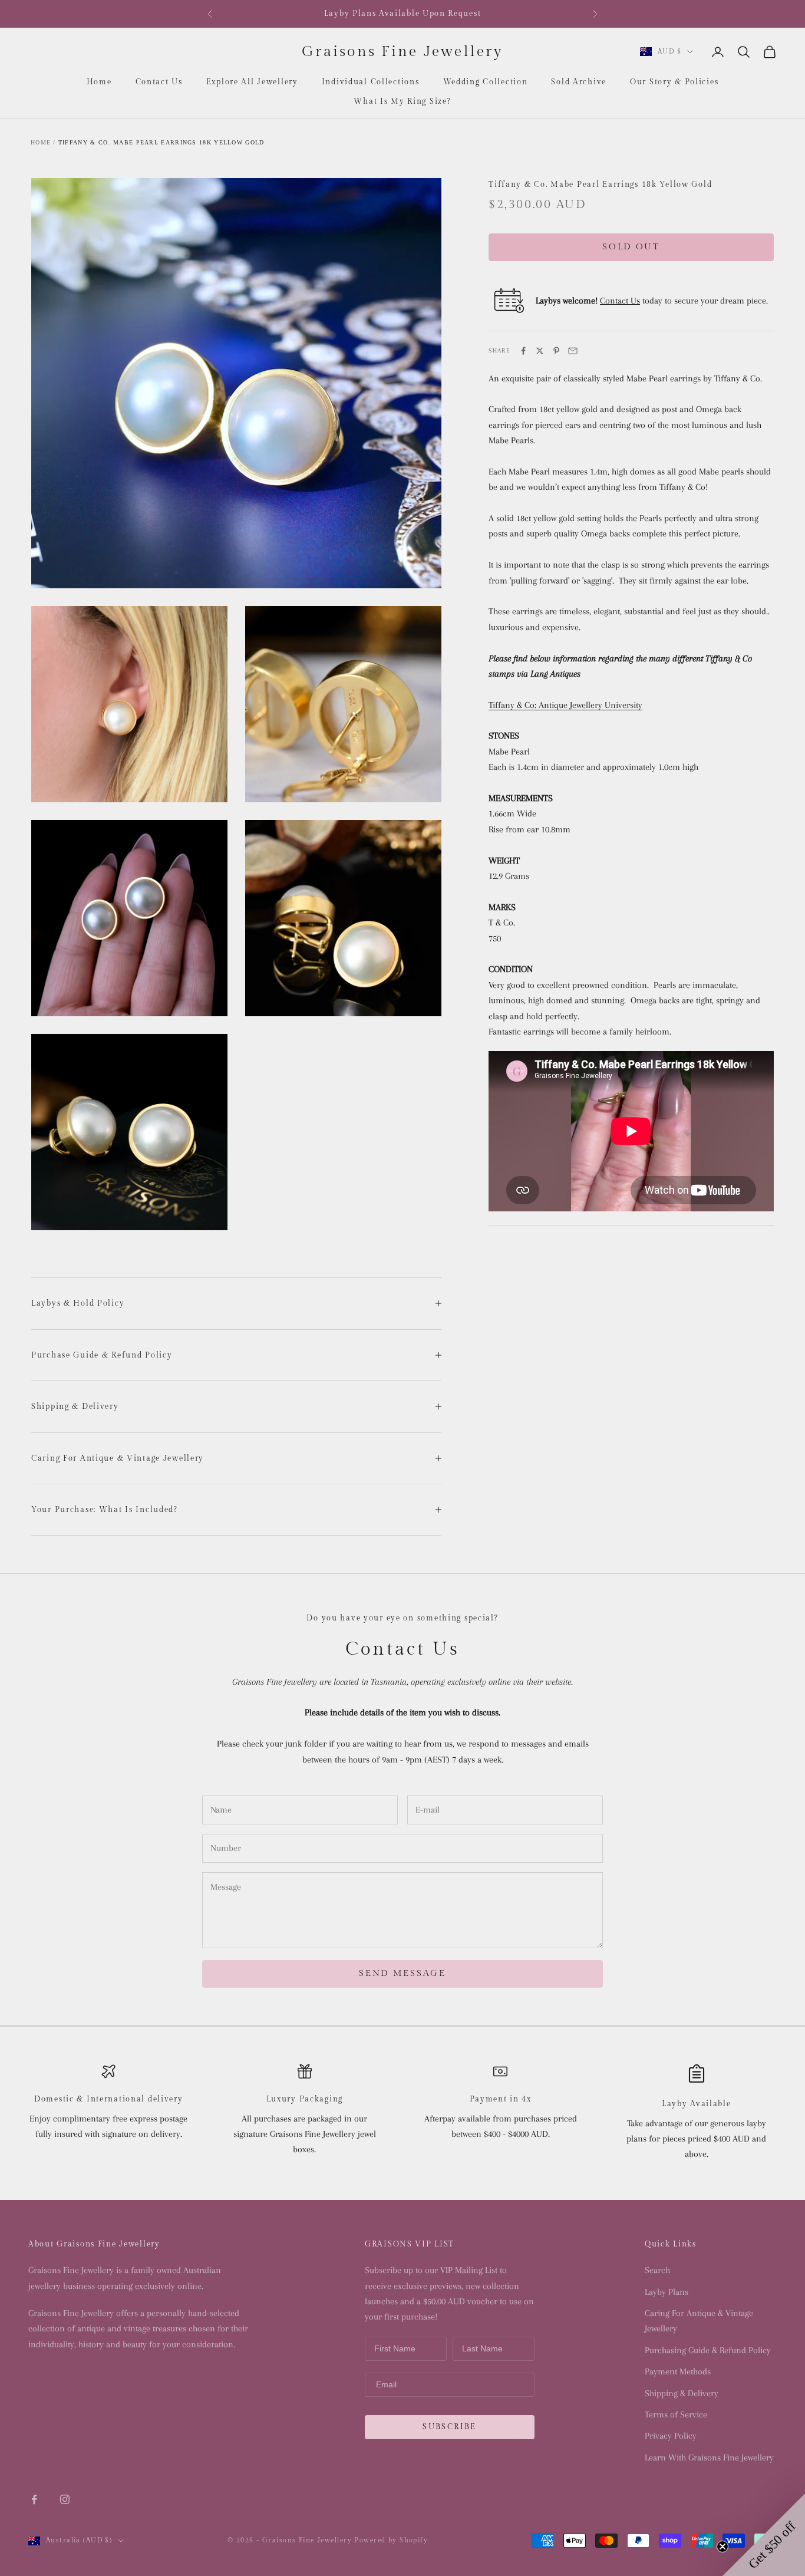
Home (99, 82)
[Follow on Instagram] (65, 2499)
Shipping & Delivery (682, 2393)
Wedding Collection (486, 82)
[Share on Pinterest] (556, 351)
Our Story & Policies (674, 82)
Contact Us (159, 82)
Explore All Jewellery (252, 82)
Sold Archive (579, 82)
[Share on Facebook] (523, 351)
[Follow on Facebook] (34, 2499)
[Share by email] (573, 351)
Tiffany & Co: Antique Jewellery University (565, 705)
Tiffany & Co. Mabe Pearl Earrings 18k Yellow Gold (161, 142)
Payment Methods (678, 2371)
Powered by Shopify (391, 2540)
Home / (43, 142)
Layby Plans (667, 2292)
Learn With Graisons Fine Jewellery (709, 2458)
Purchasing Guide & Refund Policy (708, 2350)
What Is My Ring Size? (402, 101)
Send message (402, 1973)
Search (657, 2270)
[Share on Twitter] (540, 351)
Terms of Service (676, 2414)
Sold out (631, 247)
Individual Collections (371, 82)
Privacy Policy (671, 2436)
